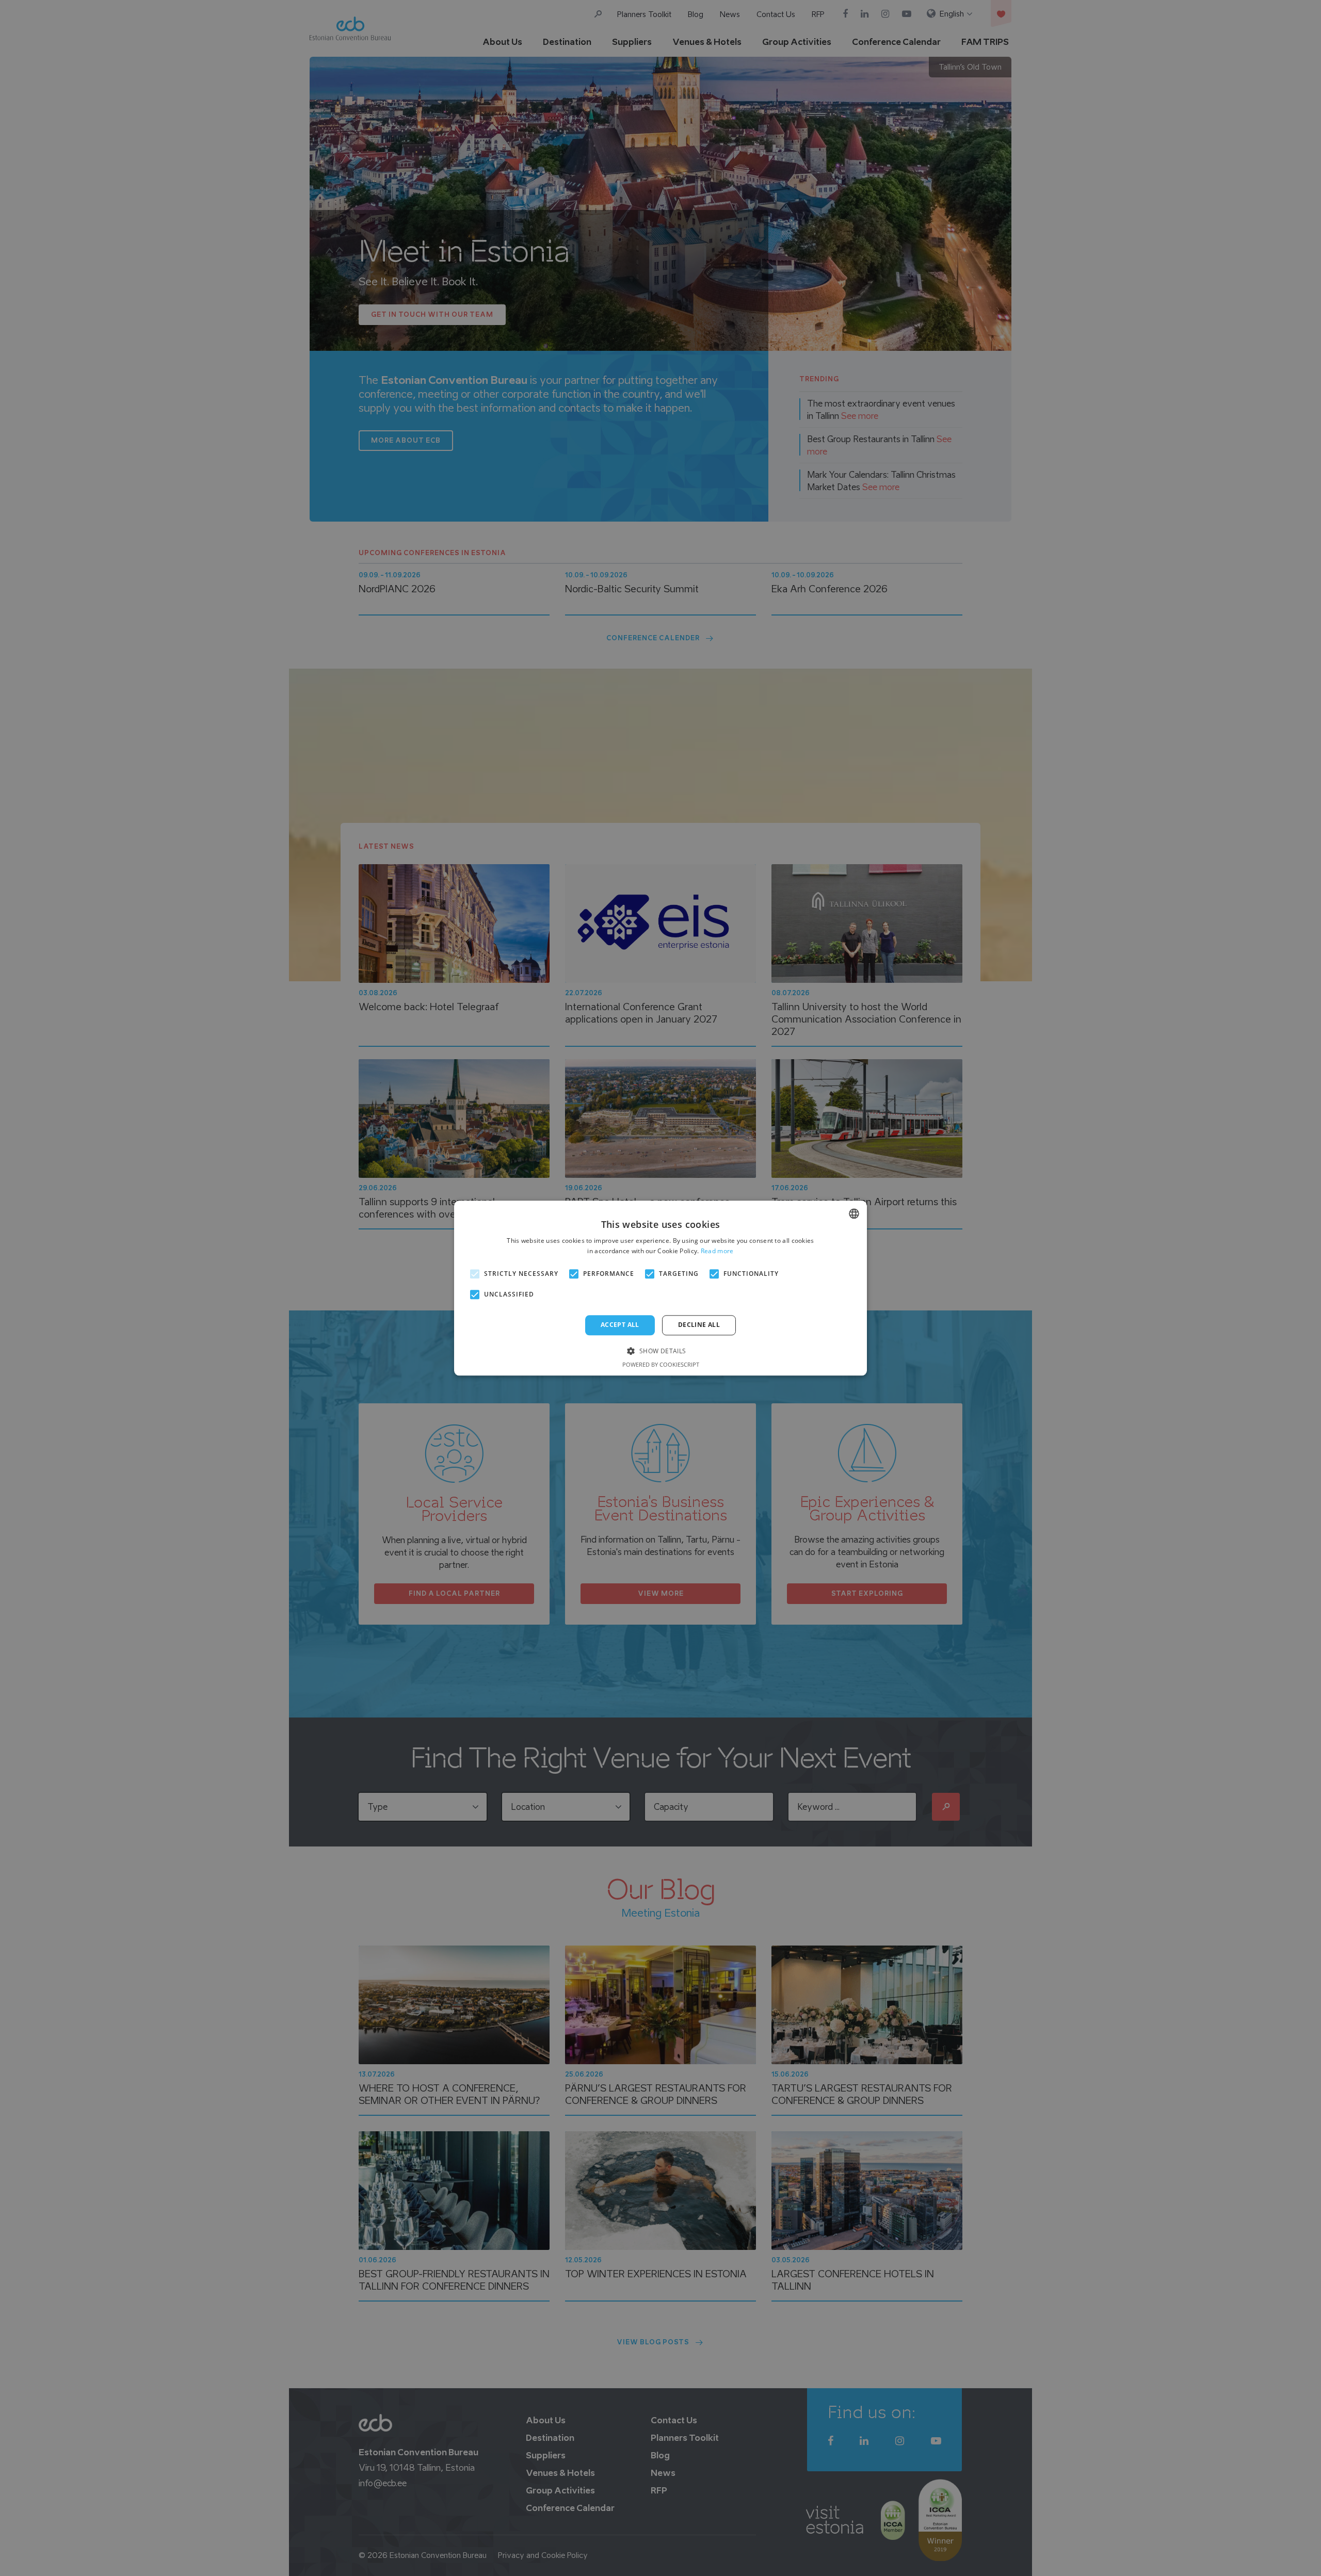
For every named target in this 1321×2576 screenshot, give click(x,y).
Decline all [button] (699, 1325)
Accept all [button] (620, 1325)
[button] (660, 1350)
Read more (717, 1251)
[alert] (660, 1288)
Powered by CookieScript (661, 1364)
